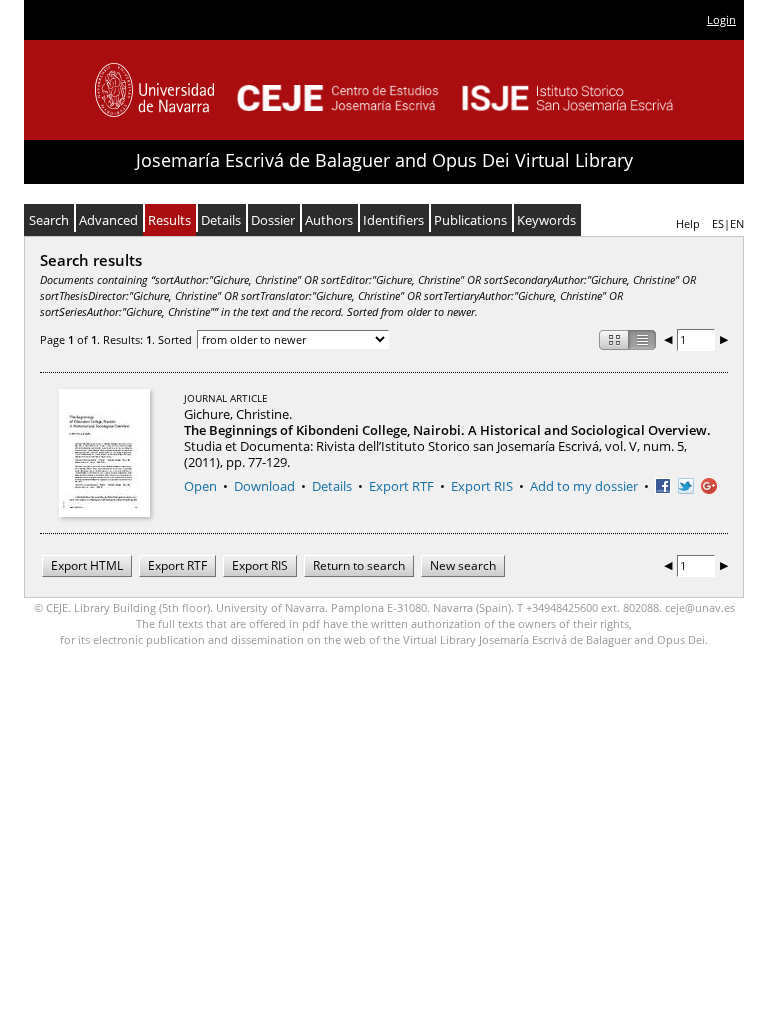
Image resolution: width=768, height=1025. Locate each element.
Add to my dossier (584, 486)
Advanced (108, 220)
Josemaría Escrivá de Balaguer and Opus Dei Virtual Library (384, 160)
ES (718, 223)
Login (721, 19)
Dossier (273, 220)
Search (49, 220)
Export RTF (401, 486)
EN (737, 223)
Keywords (546, 220)
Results (169, 220)
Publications (470, 220)
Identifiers (393, 220)
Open (200, 486)
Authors (329, 220)
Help (688, 223)
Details (221, 220)
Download (264, 486)
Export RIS (482, 486)
